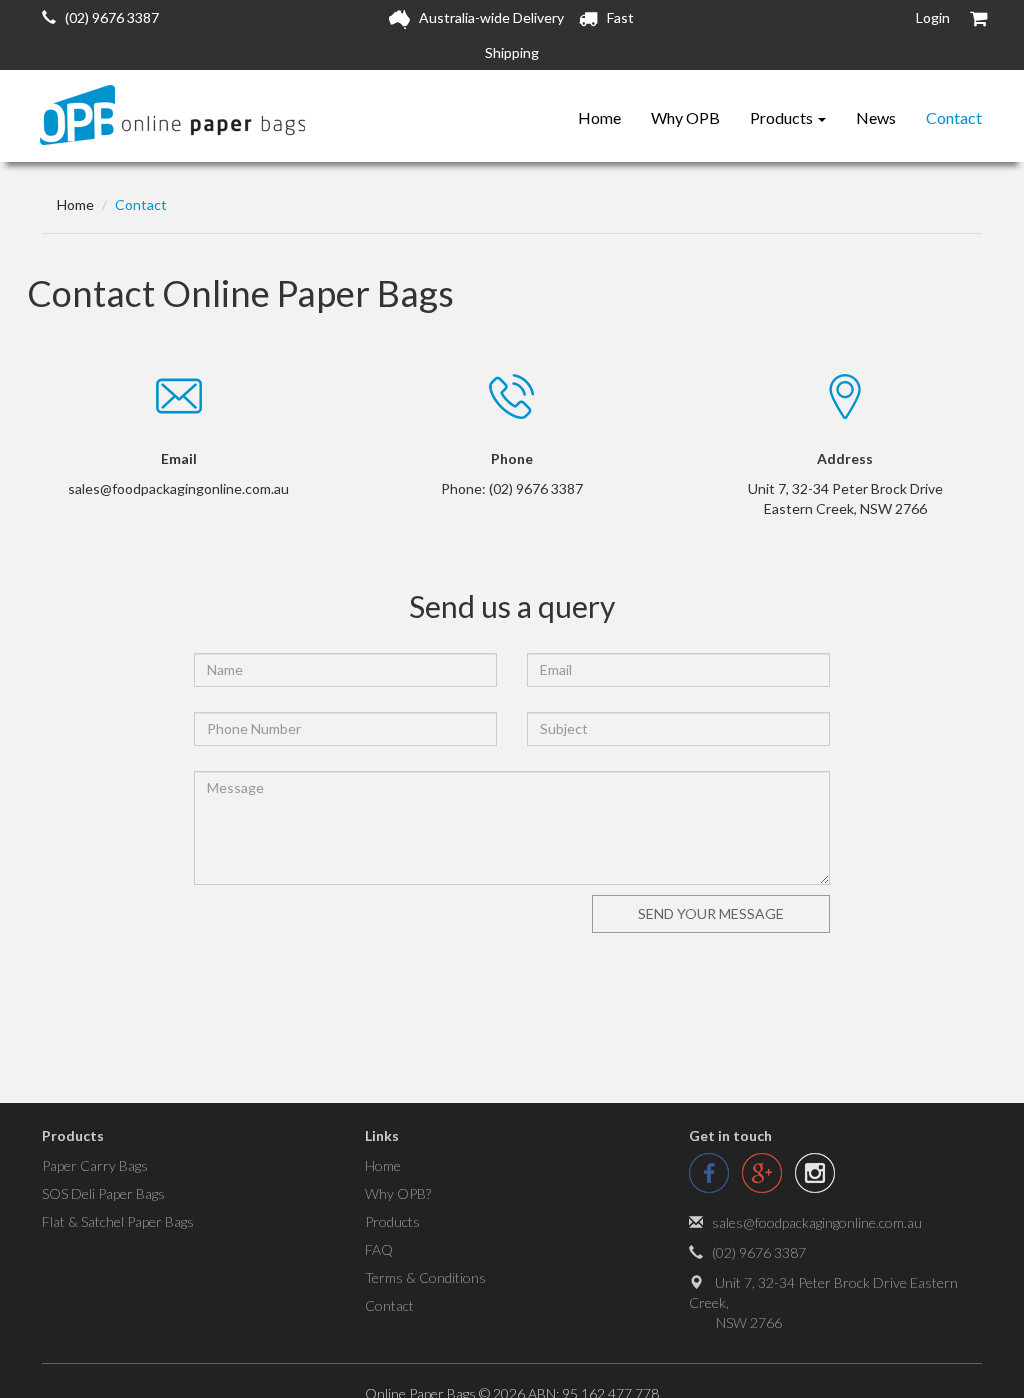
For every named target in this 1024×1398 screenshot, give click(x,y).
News (876, 117)
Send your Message (711, 913)
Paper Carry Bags (95, 1165)
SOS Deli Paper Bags (103, 1193)
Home (599, 117)
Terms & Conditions (425, 1277)
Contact (954, 117)
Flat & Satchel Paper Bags (118, 1221)
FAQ (379, 1249)
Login (933, 17)
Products (783, 117)
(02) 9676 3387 (107, 17)
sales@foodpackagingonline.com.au (817, 1222)
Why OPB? (398, 1193)
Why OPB (685, 117)
